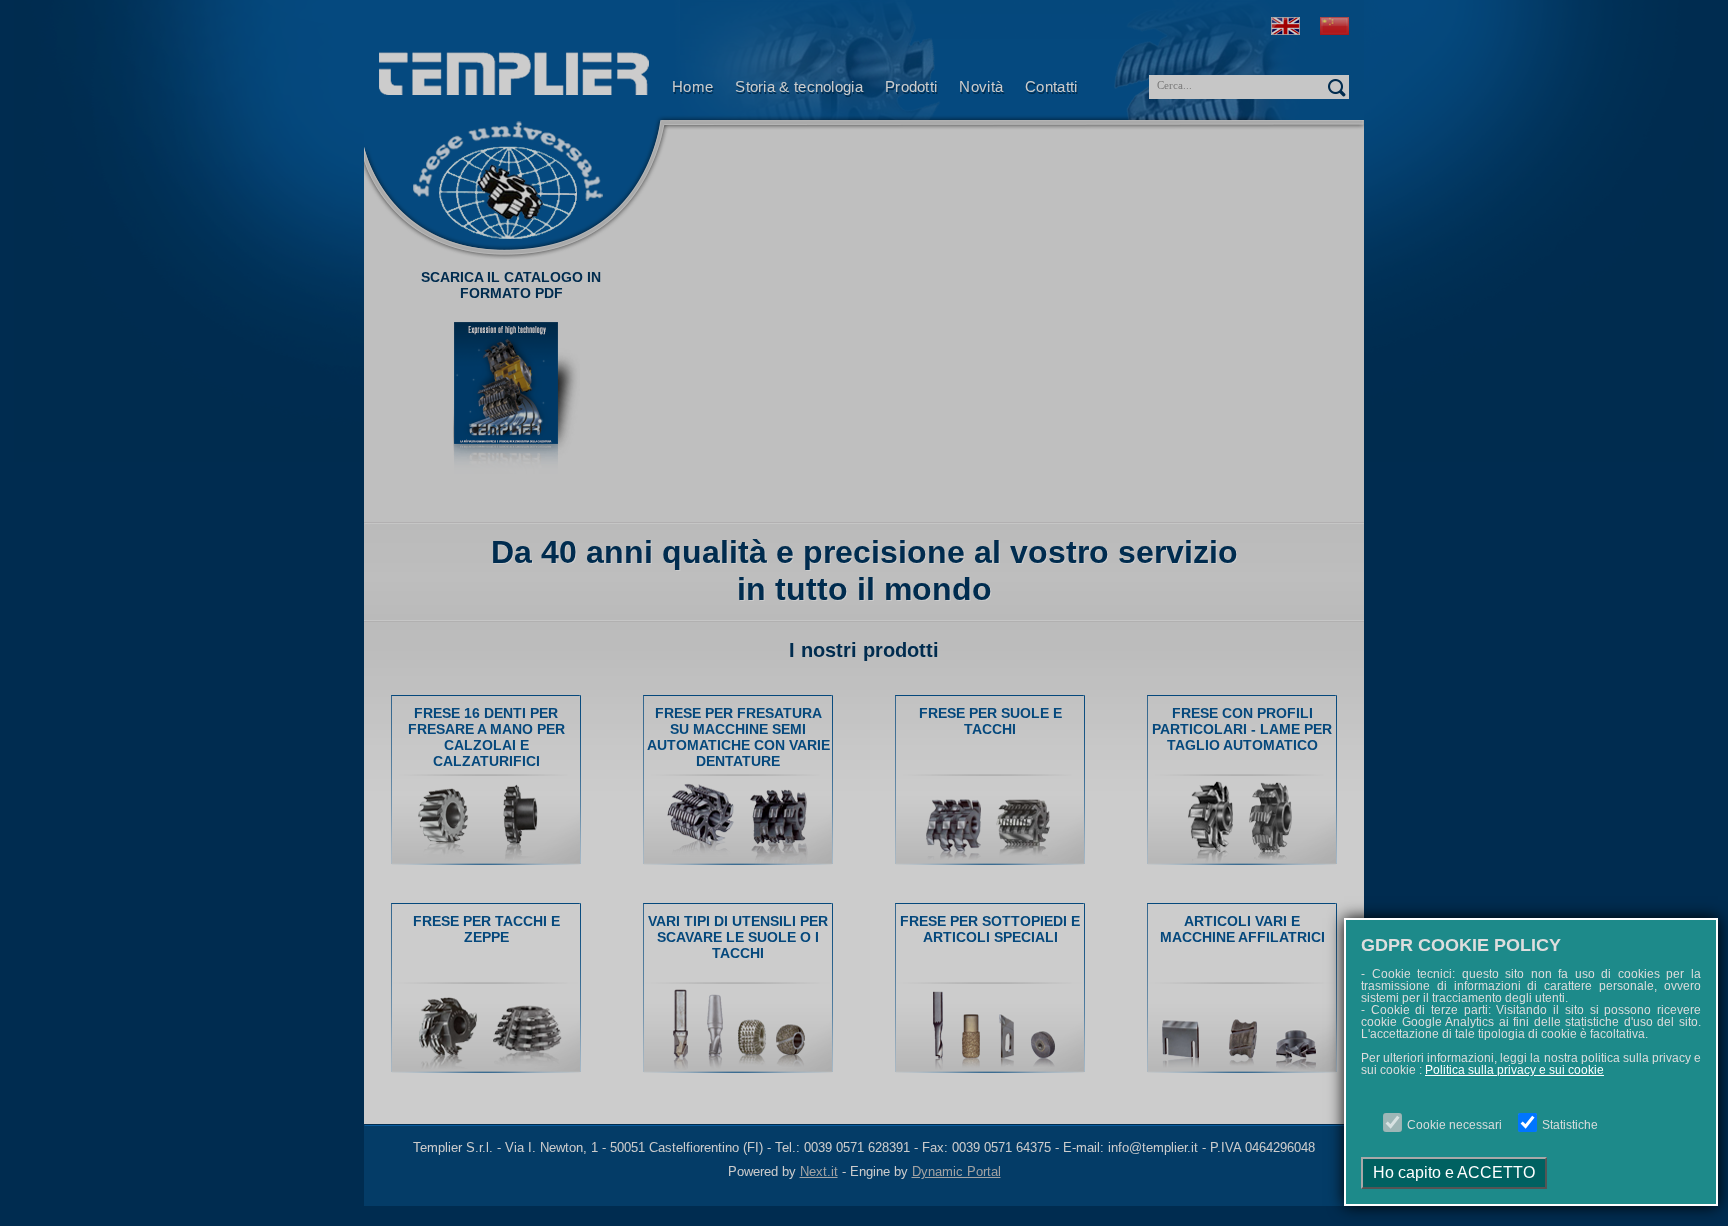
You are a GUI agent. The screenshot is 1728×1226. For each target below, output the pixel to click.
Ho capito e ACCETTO (1454, 1172)
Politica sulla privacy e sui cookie (1514, 1070)
